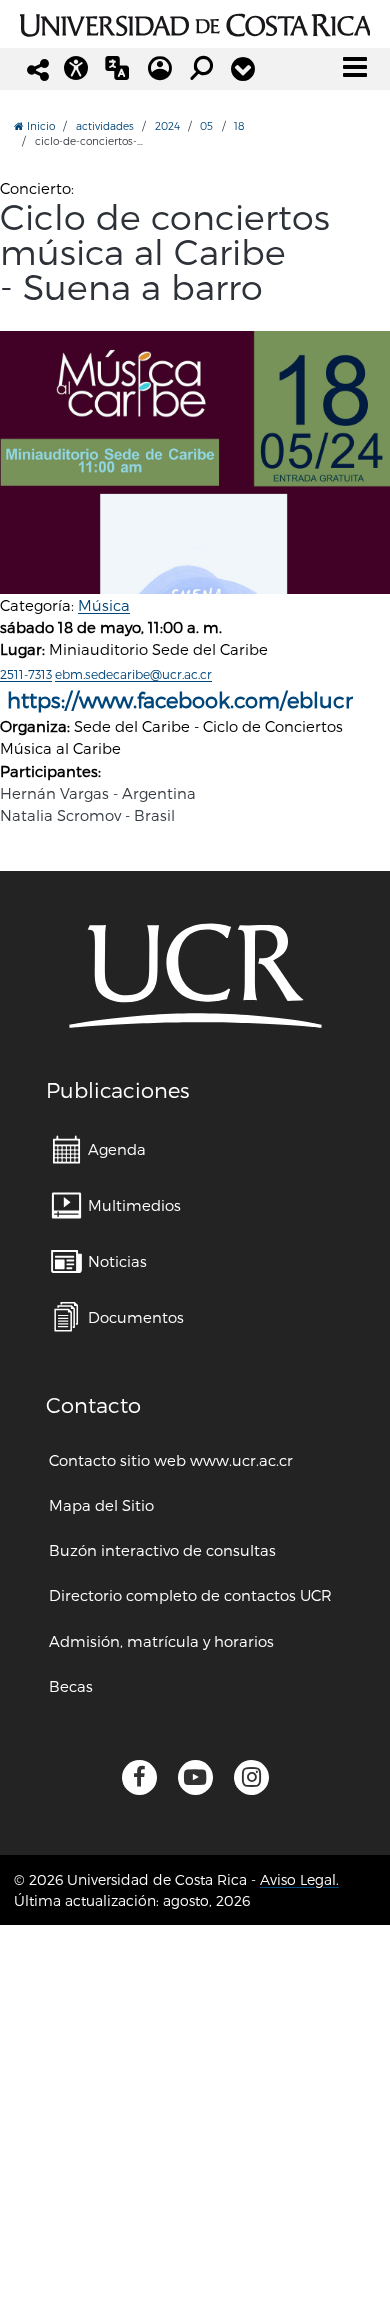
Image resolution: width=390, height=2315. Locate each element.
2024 (167, 125)
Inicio (39, 125)
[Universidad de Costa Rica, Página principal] (195, 22)
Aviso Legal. (299, 1879)
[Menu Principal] (355, 67)
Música (104, 605)
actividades (105, 125)
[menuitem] (99, 1149)
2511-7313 (26, 674)
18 (239, 125)
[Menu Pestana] (243, 69)
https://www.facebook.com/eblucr (180, 699)
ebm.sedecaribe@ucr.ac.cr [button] (133, 674)
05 (206, 125)
